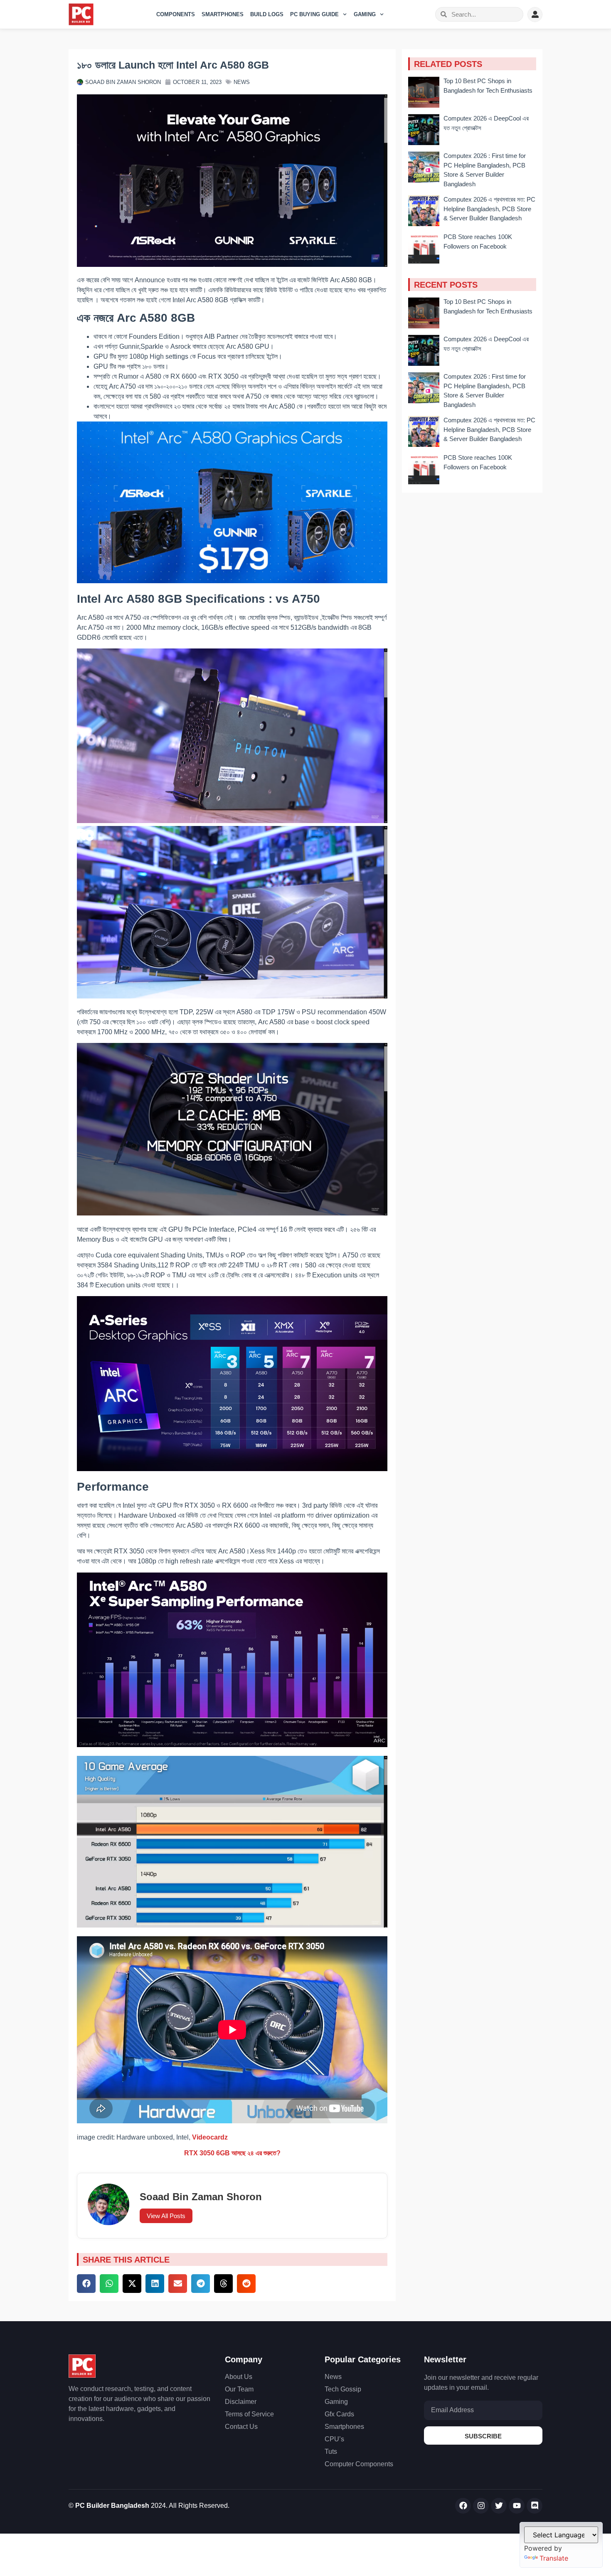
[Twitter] (499, 2506)
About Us (239, 2377)
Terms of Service (249, 2414)
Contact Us (241, 2427)
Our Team (239, 2389)
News (242, 82)
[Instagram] (481, 2506)
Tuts (331, 2452)
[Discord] (535, 2506)
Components (176, 14)
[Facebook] (463, 2506)
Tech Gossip (343, 2389)
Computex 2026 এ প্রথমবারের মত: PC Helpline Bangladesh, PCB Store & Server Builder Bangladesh (489, 209)
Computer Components (359, 2464)
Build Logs (267, 14)
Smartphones (223, 14)
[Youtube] (517, 2506)
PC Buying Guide (314, 14)
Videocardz (210, 2137)
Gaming (365, 14)
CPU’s (334, 2439)
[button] (86, 2284)
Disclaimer (241, 2402)
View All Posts (166, 2216)
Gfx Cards (339, 2414)
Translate (554, 2558)
